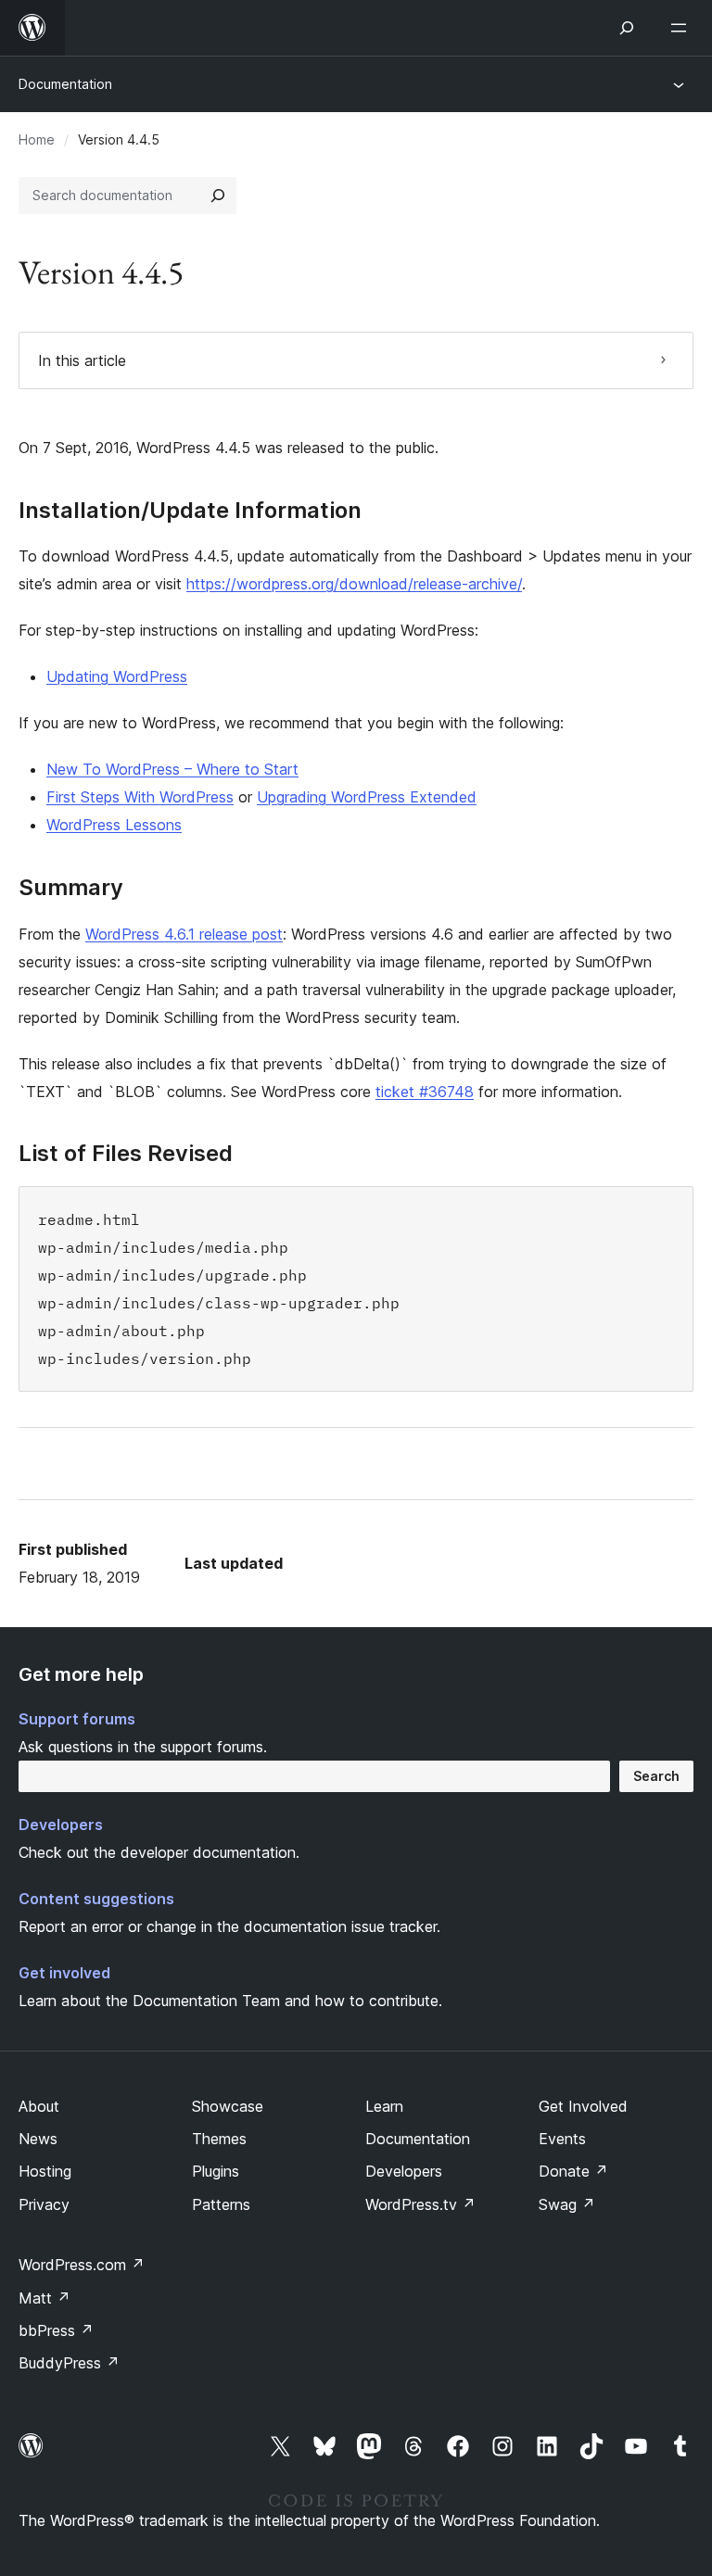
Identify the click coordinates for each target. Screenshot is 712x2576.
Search (656, 1776)
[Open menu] (682, 28)
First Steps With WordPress (140, 797)
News (38, 2139)
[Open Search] (627, 28)
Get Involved (583, 2106)
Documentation (65, 84)
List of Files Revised (126, 1154)
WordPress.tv (420, 2204)
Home (37, 139)
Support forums (77, 1719)
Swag (567, 2204)
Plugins (216, 2171)
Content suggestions (96, 1899)
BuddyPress (69, 2363)
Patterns (221, 2204)
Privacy (44, 2204)
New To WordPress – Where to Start (172, 769)
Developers (61, 1825)
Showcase (228, 2106)
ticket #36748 (425, 1092)
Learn (384, 2106)
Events (562, 2139)
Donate (573, 2171)
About (39, 2106)
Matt (44, 2298)
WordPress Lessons (114, 825)
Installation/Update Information (190, 511)
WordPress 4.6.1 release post (184, 934)
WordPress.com (82, 2265)
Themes (219, 2139)
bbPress (56, 2330)
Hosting (45, 2171)
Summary (71, 888)
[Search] (218, 196)
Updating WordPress (117, 676)
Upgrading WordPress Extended (367, 797)
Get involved (64, 1973)
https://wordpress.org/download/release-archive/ (354, 584)
